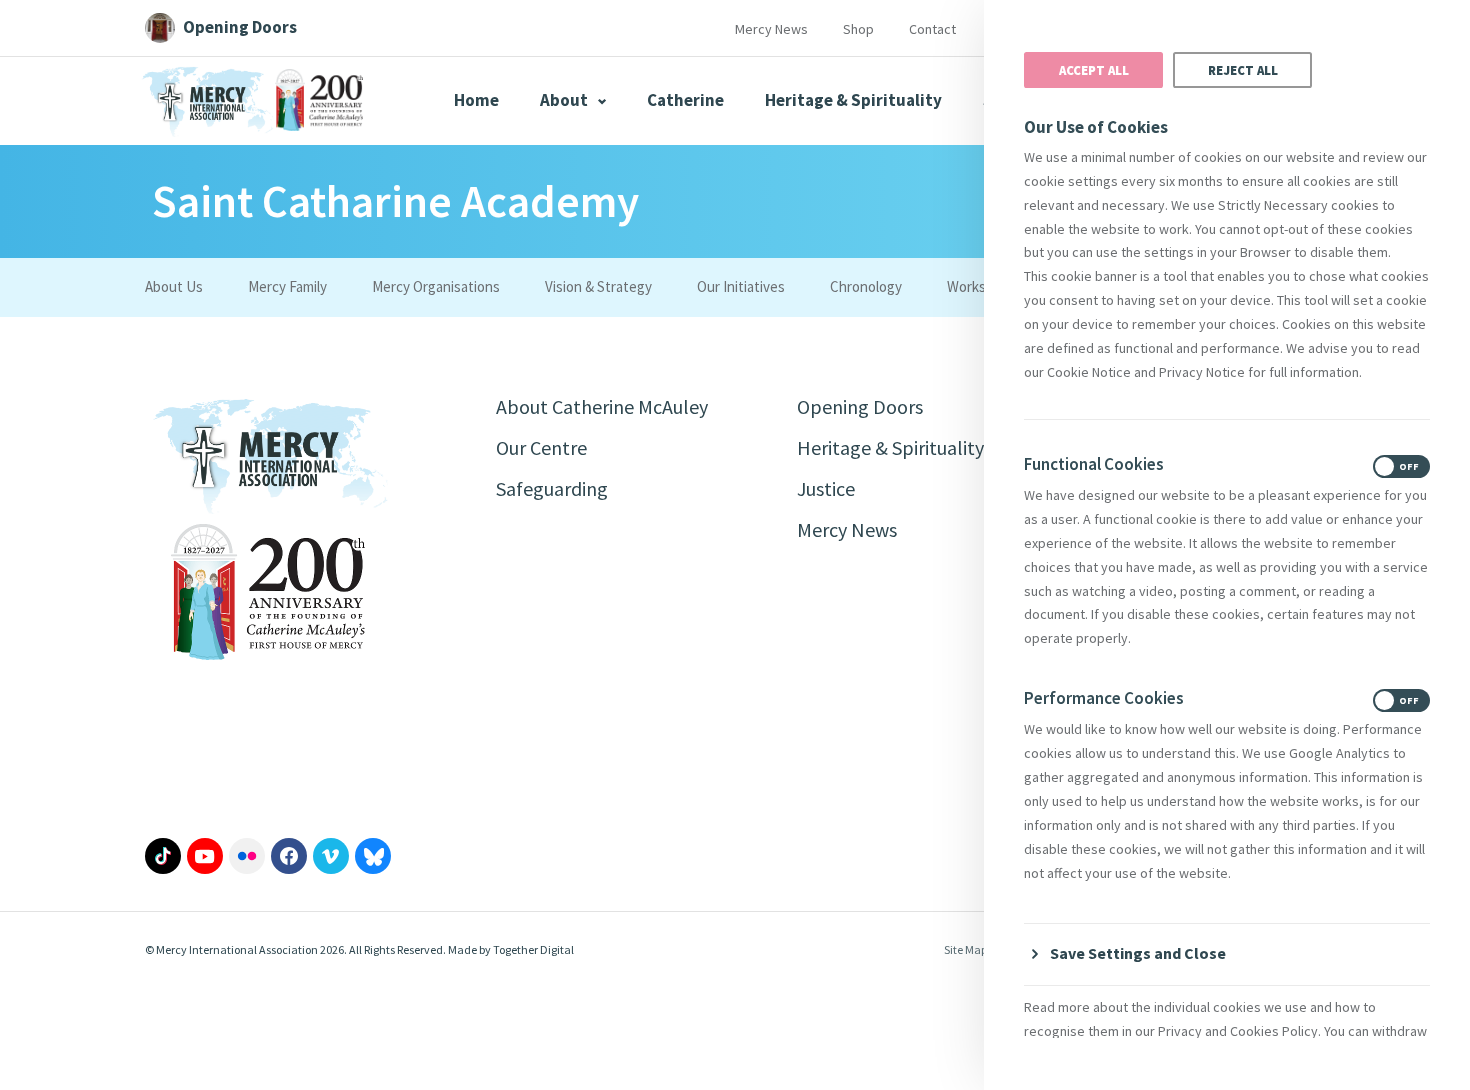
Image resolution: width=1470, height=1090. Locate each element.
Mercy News (771, 29)
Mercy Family (287, 286)
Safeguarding (552, 488)
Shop (858, 29)
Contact (932, 29)
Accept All (1094, 70)
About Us (174, 286)
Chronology (866, 286)
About (565, 100)
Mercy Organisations (436, 286)
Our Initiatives (741, 286)
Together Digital (533, 949)
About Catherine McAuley (602, 406)
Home (476, 100)
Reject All (1243, 70)
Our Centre (541, 447)
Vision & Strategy (598, 286)
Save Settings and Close (1138, 953)
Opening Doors (860, 406)
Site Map (965, 949)
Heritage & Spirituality (853, 100)
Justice (826, 488)
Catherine (685, 100)
